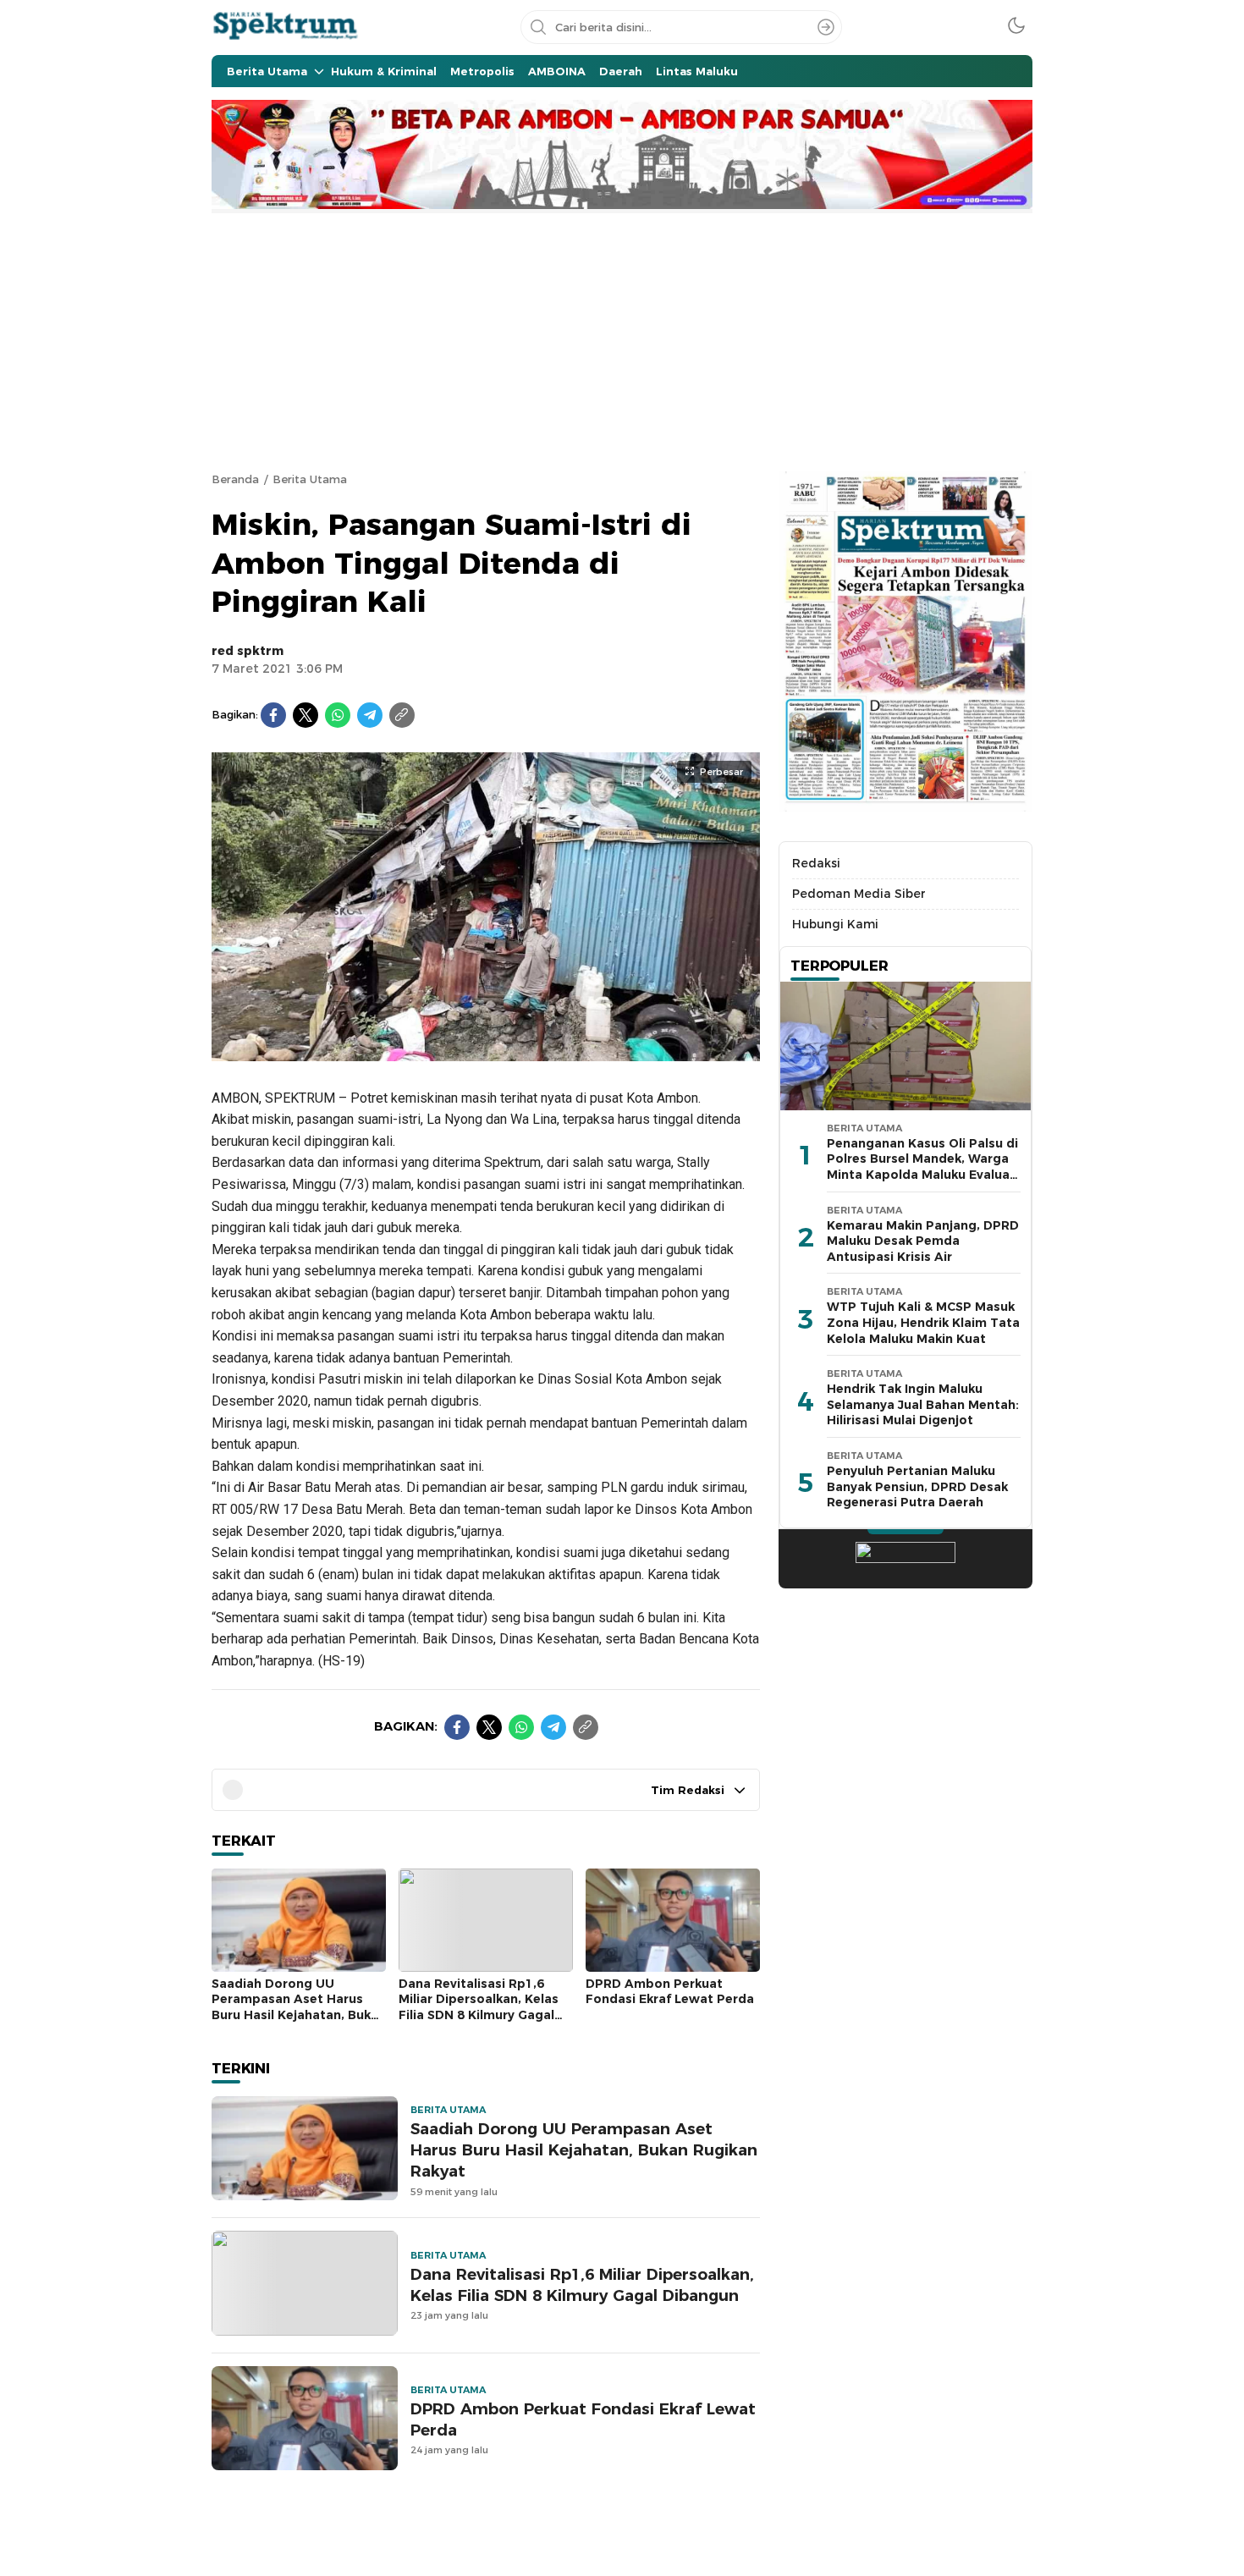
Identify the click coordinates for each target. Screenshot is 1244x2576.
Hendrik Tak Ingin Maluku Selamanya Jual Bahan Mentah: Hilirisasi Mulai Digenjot (923, 1405)
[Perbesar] (486, 1052)
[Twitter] (305, 715)
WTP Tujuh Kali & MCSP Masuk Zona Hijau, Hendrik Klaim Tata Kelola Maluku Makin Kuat (923, 1323)
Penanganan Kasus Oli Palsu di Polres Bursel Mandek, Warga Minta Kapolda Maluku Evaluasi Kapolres (923, 1167)
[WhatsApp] (338, 715)
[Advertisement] (622, 340)
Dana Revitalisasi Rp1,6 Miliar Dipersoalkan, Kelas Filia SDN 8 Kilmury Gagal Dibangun (479, 2007)
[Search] (826, 27)
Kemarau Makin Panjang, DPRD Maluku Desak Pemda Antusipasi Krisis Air (923, 1241)
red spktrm (248, 651)
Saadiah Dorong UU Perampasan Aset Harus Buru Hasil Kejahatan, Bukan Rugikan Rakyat (299, 2007)
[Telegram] (370, 715)
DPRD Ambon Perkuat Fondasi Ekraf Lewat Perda (670, 1992)
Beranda (235, 479)
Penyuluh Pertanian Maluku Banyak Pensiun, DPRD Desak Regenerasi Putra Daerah (917, 1486)
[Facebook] (273, 715)
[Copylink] (402, 715)
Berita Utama (310, 479)
